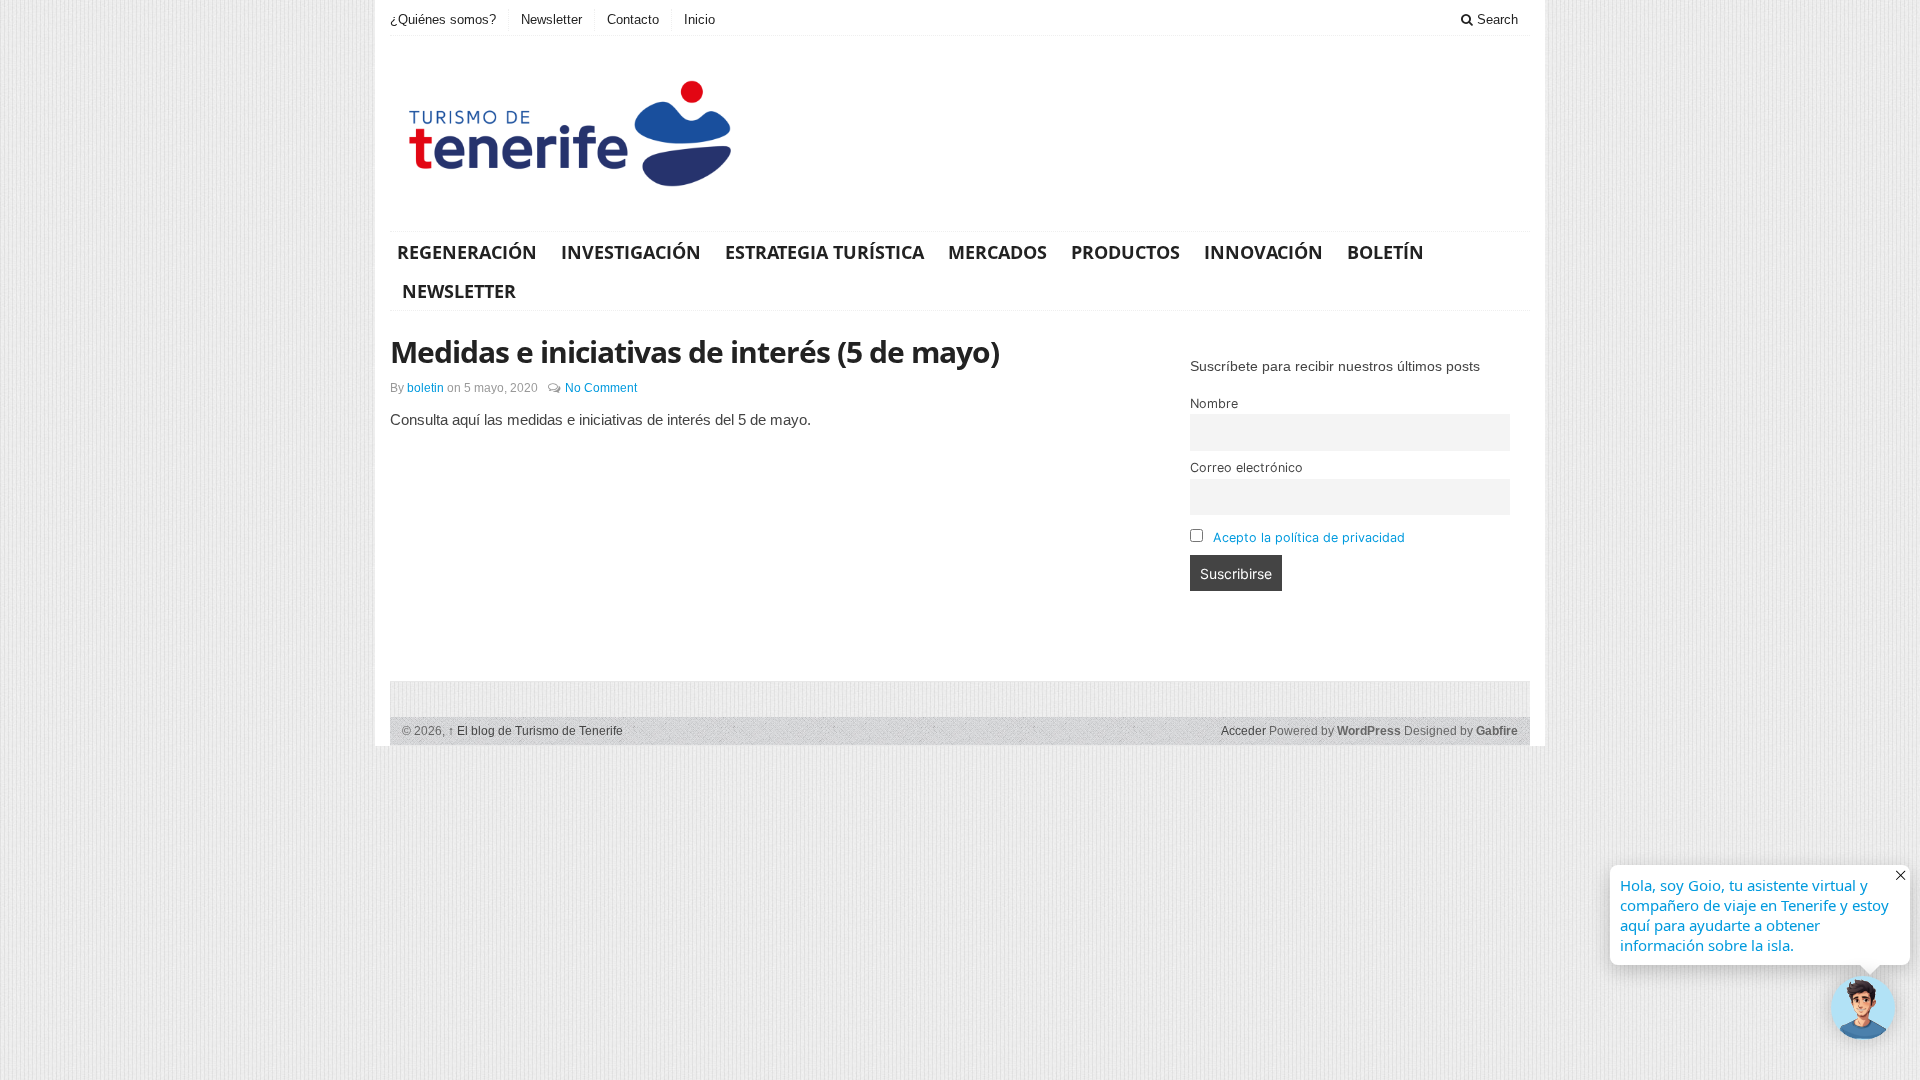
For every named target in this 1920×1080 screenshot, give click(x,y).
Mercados (997, 252)
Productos (1125, 252)
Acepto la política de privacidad (1309, 537)
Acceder (1243, 731)
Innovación (1263, 252)
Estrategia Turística (824, 252)
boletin (425, 388)
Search (1495, 19)
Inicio (699, 19)
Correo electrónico (1246, 467)
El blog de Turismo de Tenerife (535, 731)
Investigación (631, 252)
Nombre (1214, 403)
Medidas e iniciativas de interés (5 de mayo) (694, 351)
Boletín (1385, 252)
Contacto (633, 19)
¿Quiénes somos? (443, 19)
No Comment (601, 388)
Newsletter (551, 19)
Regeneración (467, 252)
